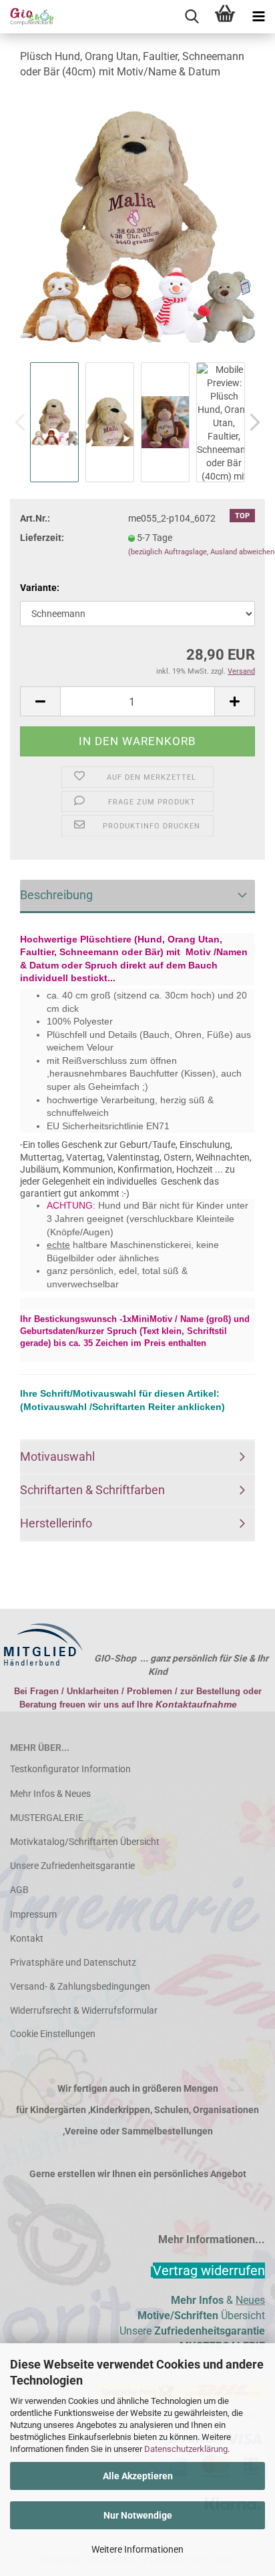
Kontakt (27, 1938)
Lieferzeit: (42, 538)
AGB (19, 1890)
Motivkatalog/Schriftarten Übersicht (85, 1842)
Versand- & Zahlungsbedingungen (80, 1986)
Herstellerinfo (56, 1523)
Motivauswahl (57, 1456)
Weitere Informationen (137, 2549)
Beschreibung (56, 895)
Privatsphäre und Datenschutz (73, 1962)
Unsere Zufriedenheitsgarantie (72, 1866)
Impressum (33, 1914)
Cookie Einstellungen (53, 2034)
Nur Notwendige (138, 2515)
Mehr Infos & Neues (50, 1794)
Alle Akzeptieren (138, 2476)
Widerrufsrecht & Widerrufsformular (84, 2010)
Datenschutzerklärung (186, 2449)
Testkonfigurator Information (70, 1769)
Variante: (40, 588)
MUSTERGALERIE (47, 1818)
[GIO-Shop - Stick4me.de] (27, 17)
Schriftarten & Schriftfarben (92, 1490)
